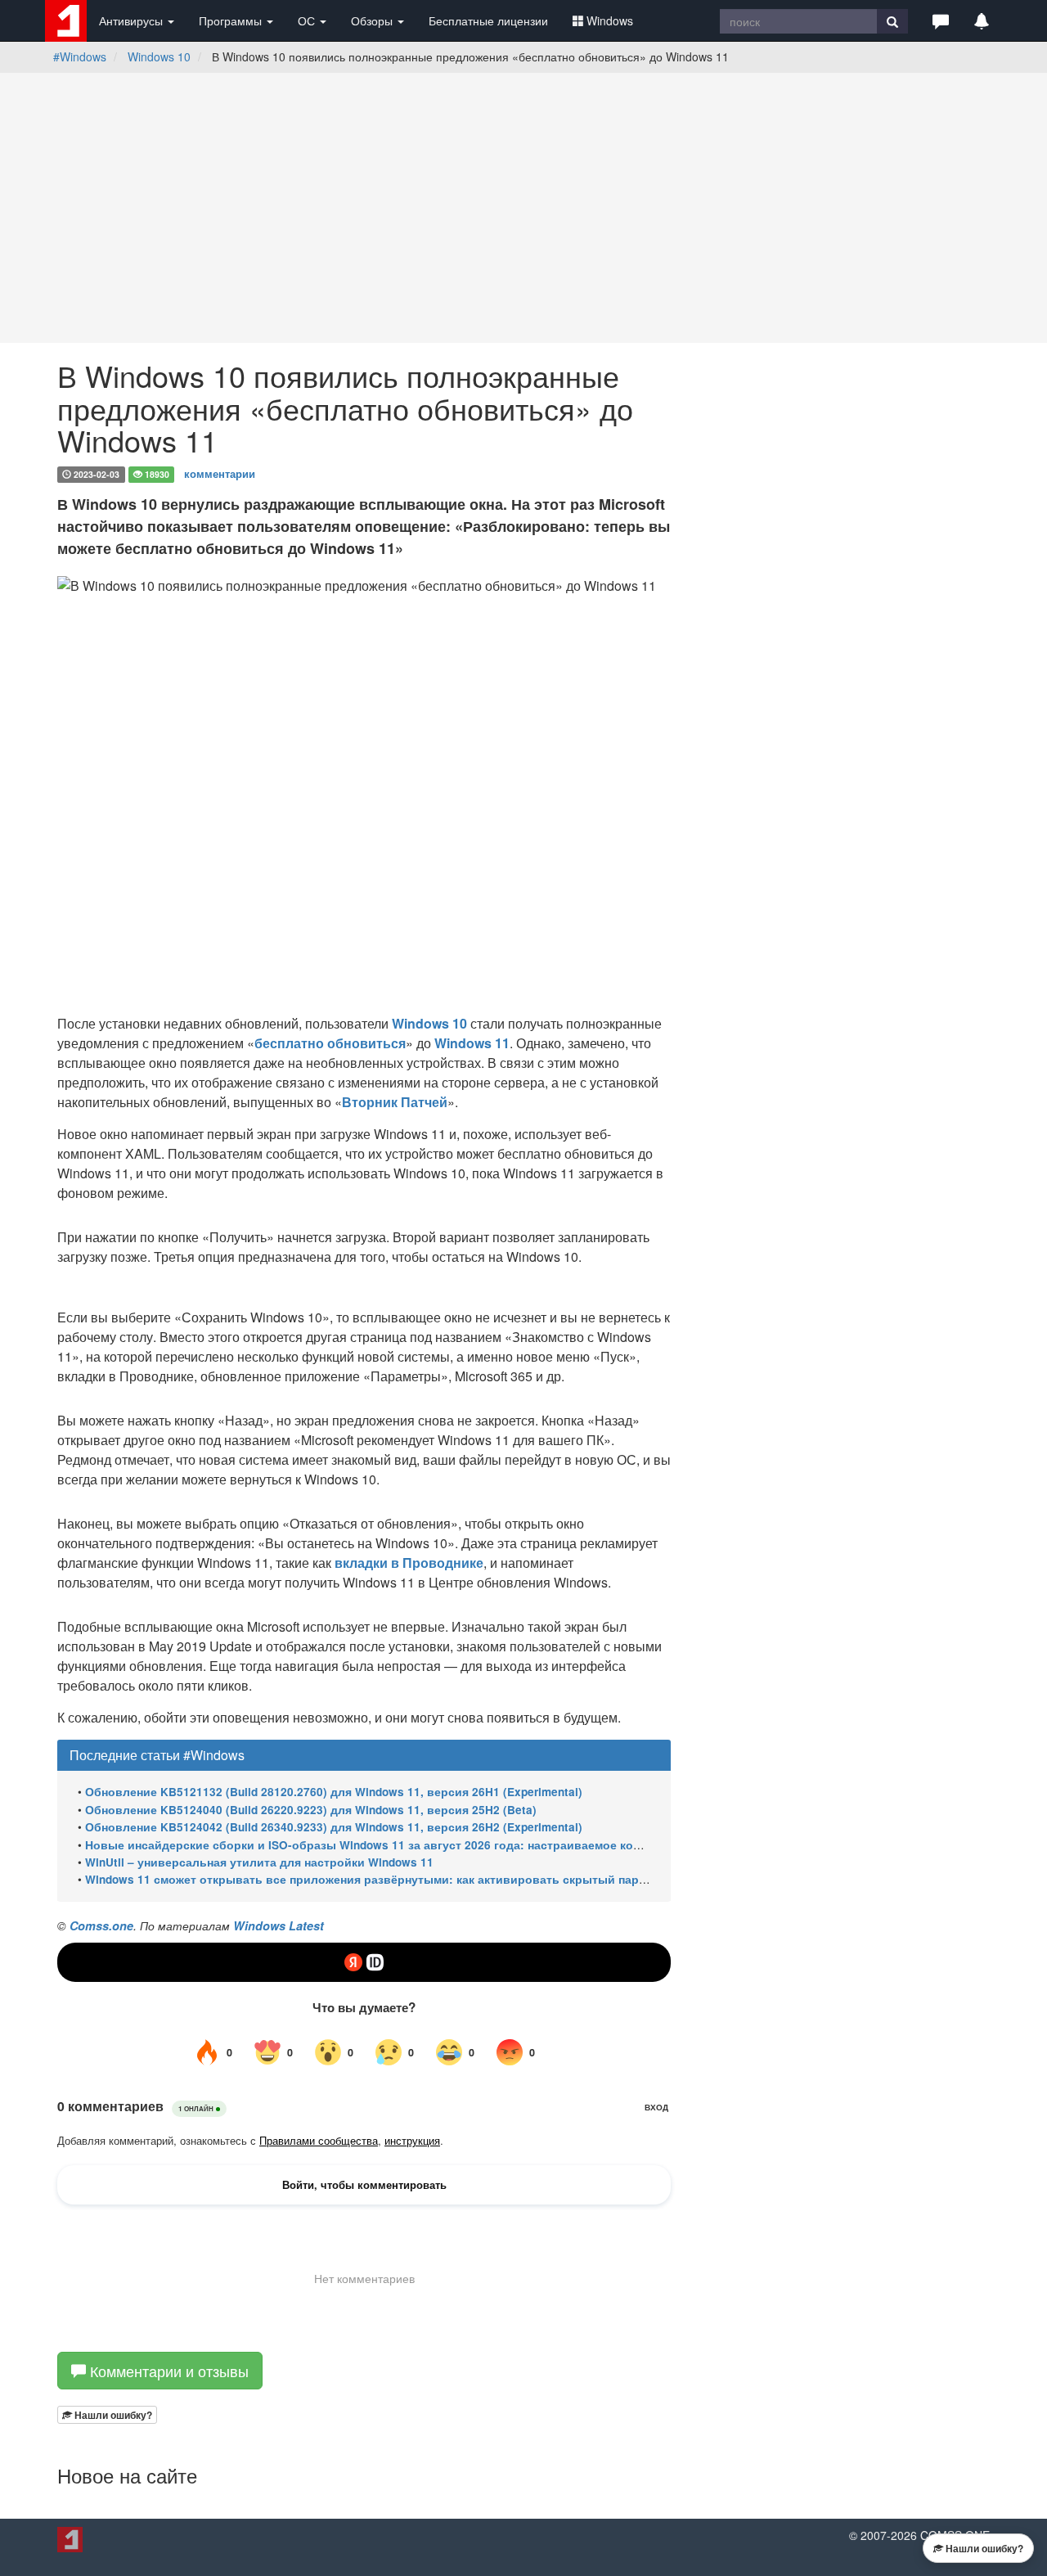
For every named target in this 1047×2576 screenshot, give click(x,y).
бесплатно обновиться (330, 1043)
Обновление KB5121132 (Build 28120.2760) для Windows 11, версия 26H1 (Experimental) (334, 1792)
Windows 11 (472, 1043)
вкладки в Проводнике (409, 1563)
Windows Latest (279, 1925)
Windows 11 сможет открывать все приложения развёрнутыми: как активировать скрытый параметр (379, 1879)
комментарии (220, 473)
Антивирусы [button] (133, 20)
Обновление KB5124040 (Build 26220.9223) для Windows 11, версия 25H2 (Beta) (311, 1810)
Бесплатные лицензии (488, 20)
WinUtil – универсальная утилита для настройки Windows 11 (259, 1862)
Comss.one (101, 1925)
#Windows (80, 56)
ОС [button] (308, 20)
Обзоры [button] (373, 20)
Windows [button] (610, 20)
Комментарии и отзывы (167, 2371)
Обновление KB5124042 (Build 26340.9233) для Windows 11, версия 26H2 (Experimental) (334, 1827)
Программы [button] (232, 20)
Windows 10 (159, 56)
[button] (941, 20)
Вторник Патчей (395, 1102)
